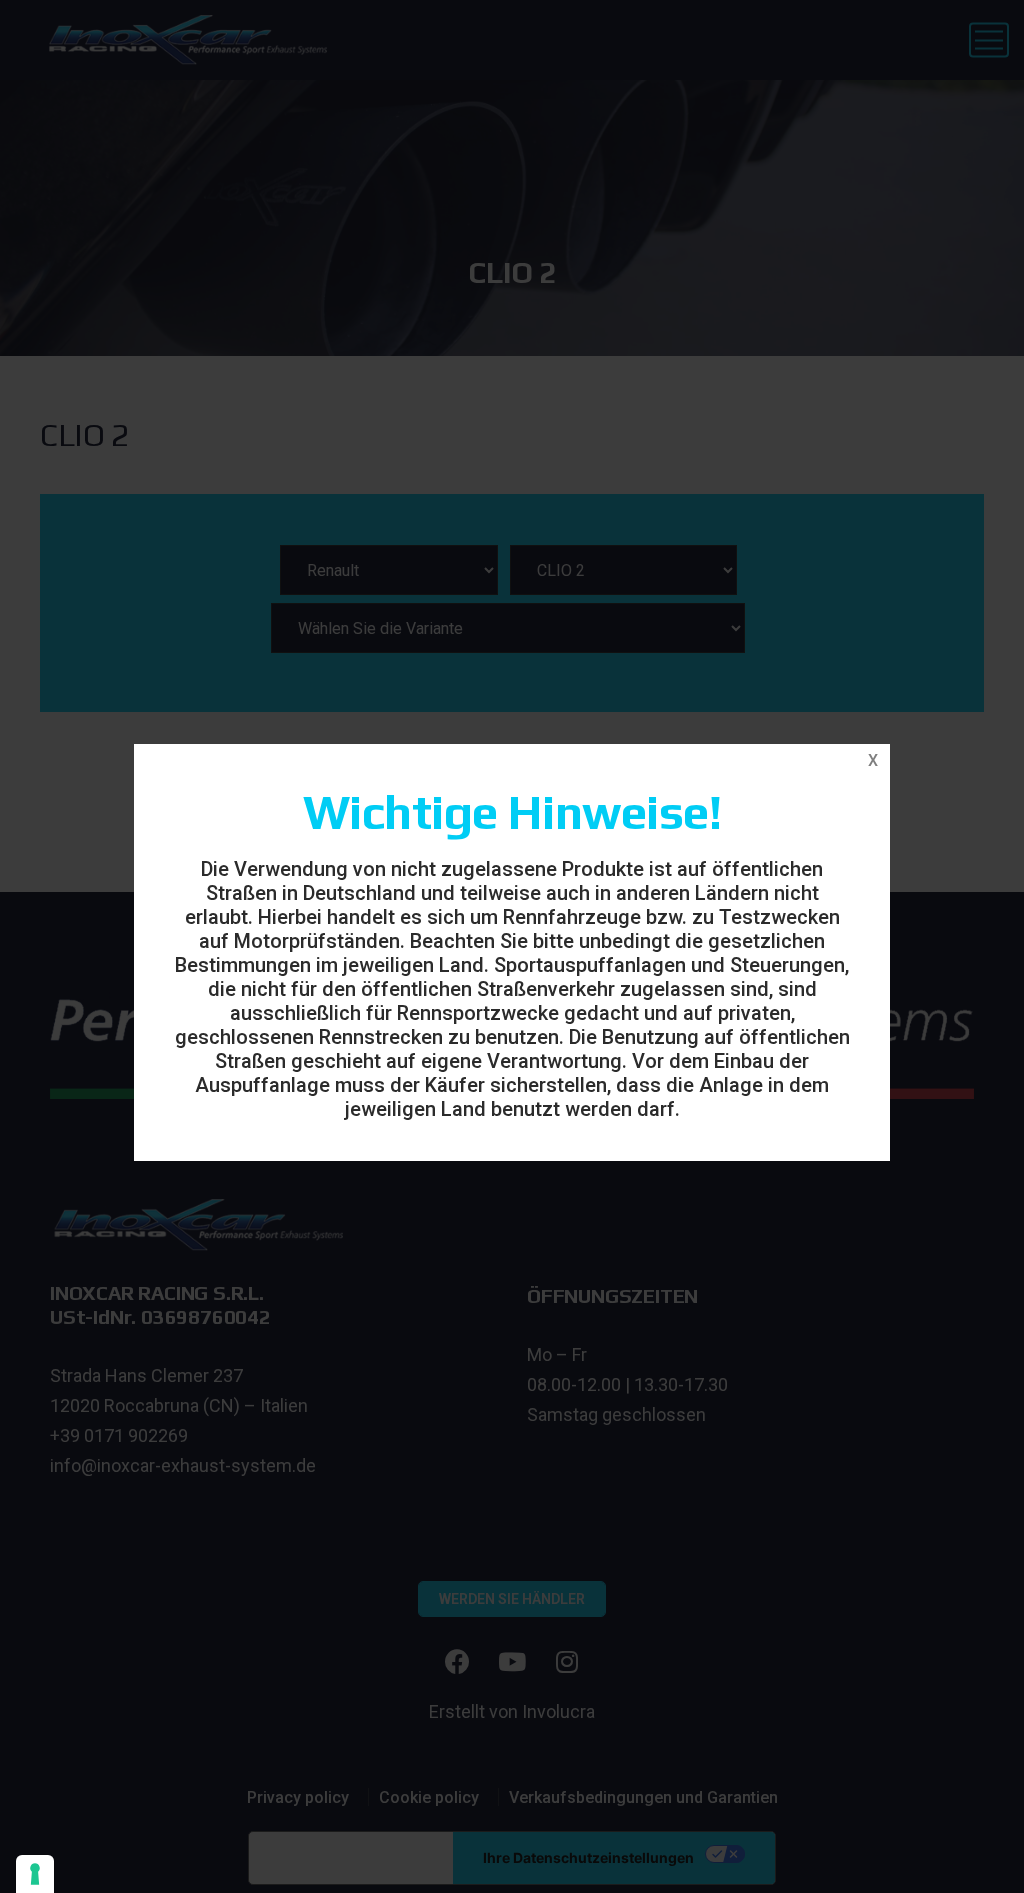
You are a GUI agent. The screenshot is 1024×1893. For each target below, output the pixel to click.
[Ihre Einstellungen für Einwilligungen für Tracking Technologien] (35, 1874)
